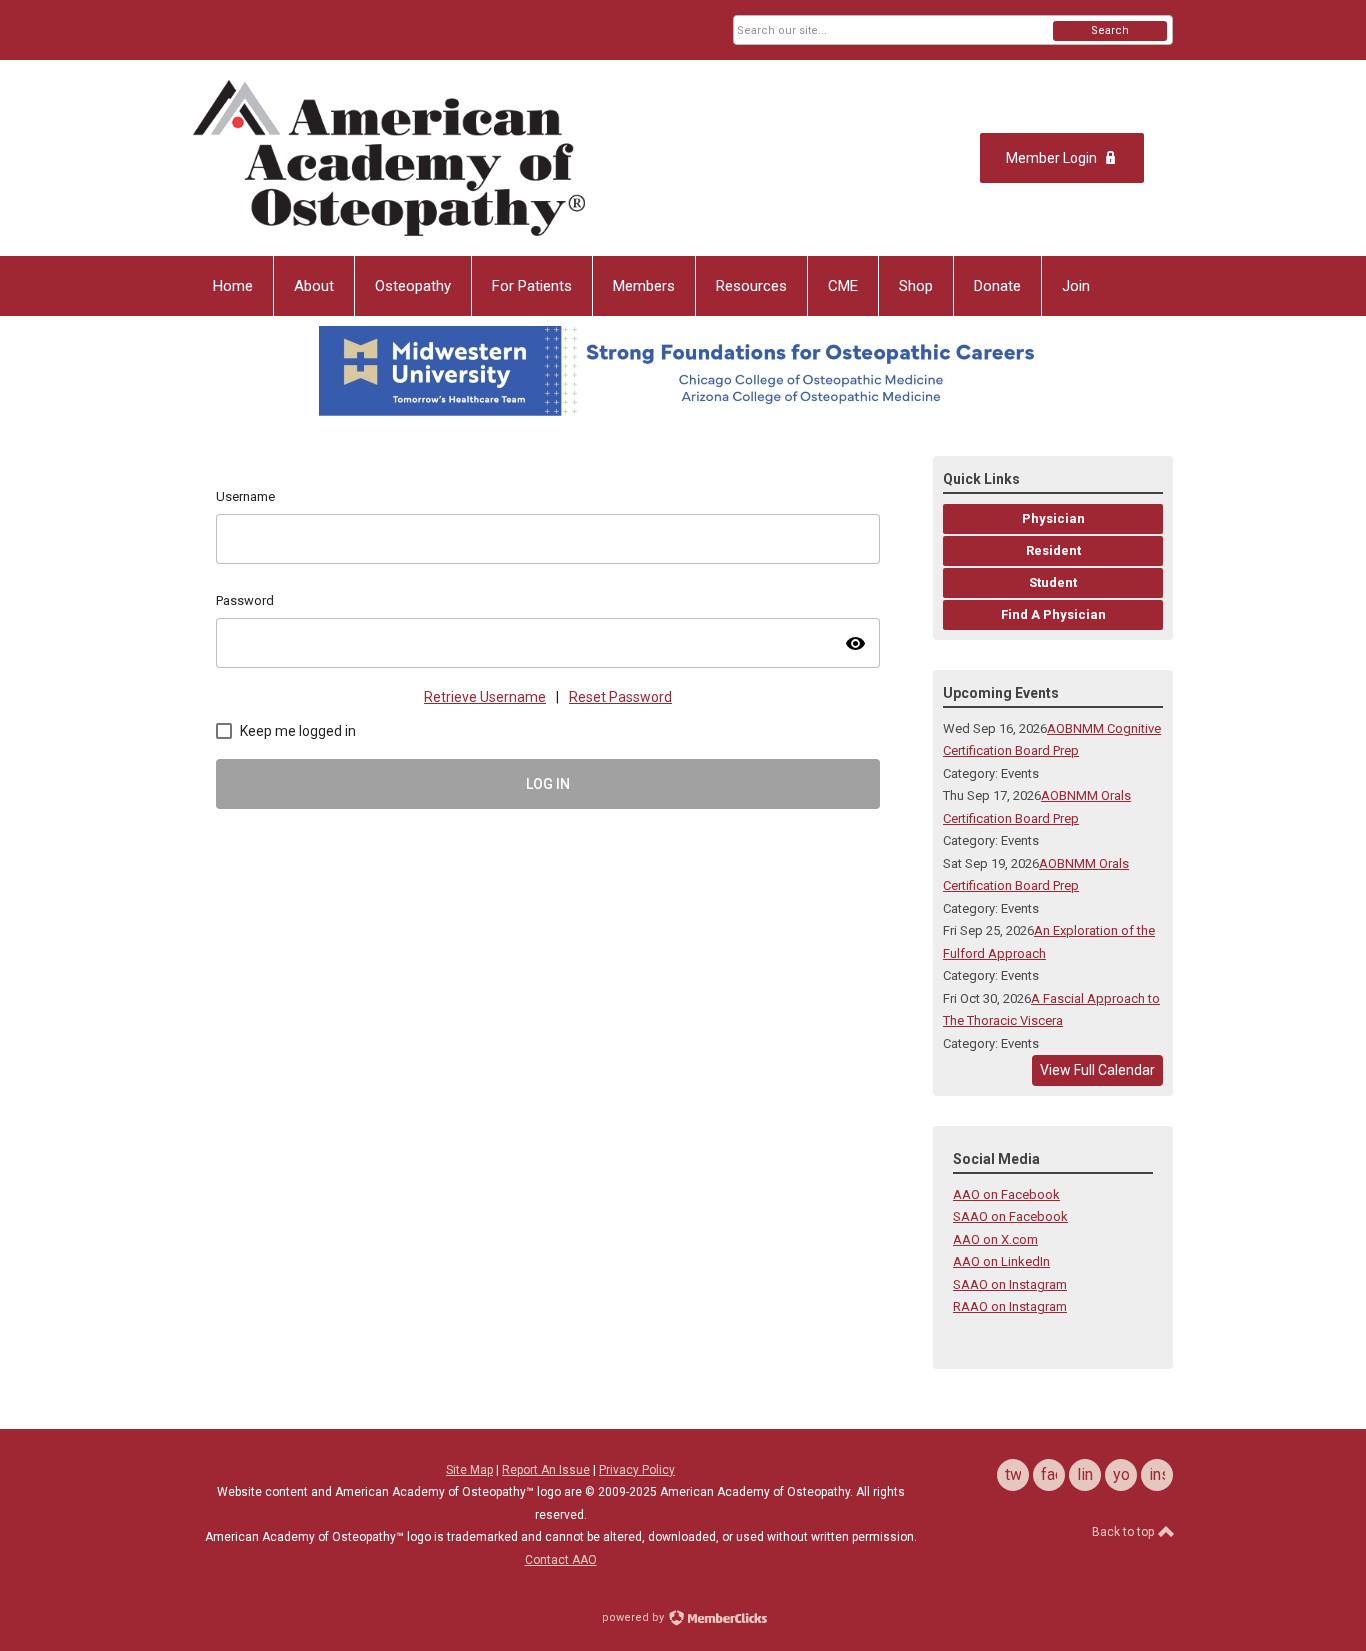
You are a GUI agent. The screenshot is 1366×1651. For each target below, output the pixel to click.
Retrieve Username (485, 697)
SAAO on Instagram (1010, 1284)
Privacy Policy (637, 1470)
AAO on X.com (995, 1239)
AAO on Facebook (1006, 1194)
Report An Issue (546, 1470)
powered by (634, 1617)
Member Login (1051, 158)
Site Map (469, 1470)
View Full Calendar (1097, 1070)
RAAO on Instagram (1010, 1306)
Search (1110, 30)
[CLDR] (389, 158)
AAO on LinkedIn (1001, 1261)
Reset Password (620, 697)
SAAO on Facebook (1010, 1216)
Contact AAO (561, 1560)
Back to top (1124, 1532)
